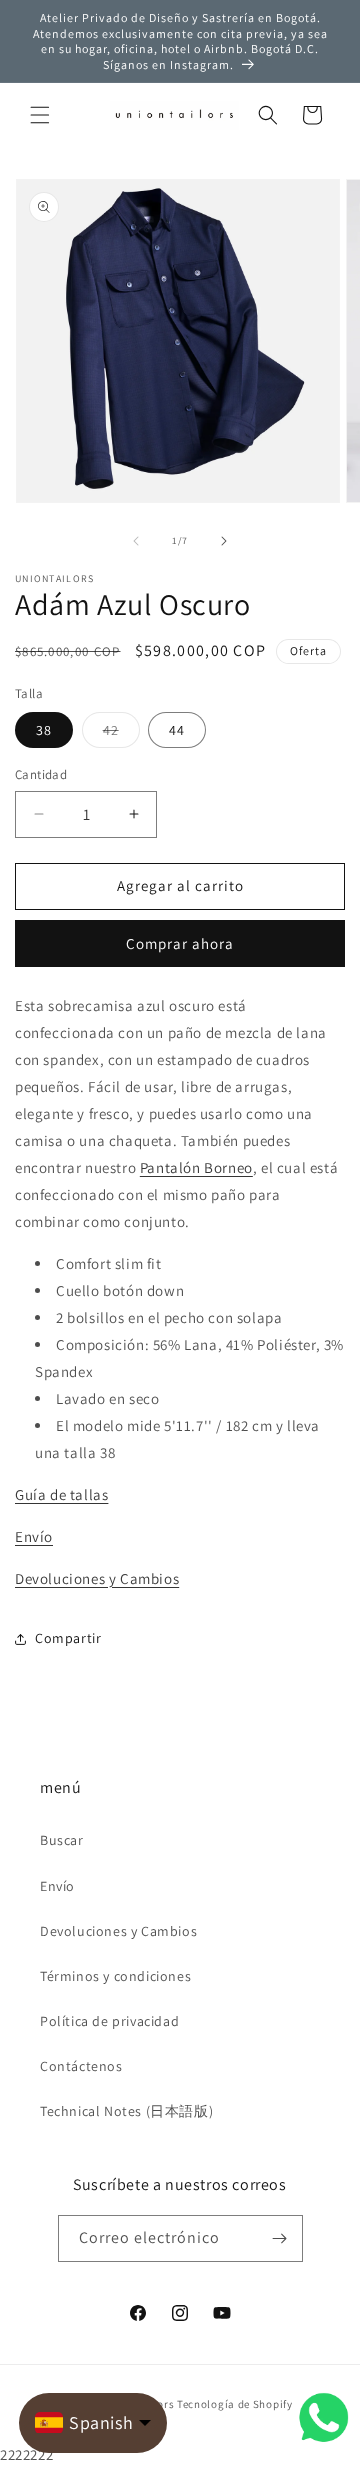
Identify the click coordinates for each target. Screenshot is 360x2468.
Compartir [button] (68, 1638)
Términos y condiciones (115, 1976)
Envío (34, 1536)
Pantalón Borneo (196, 1167)
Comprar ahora (180, 943)
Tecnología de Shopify (235, 2404)
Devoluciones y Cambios (97, 1578)
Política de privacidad (109, 2021)
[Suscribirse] (280, 2238)
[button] (40, 115)
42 (121, 734)
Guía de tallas (61, 1494)
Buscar (62, 1840)
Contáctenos (81, 2066)
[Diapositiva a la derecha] (224, 541)
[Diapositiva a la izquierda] (136, 541)
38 (44, 730)
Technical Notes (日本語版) (126, 2111)
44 (177, 730)
